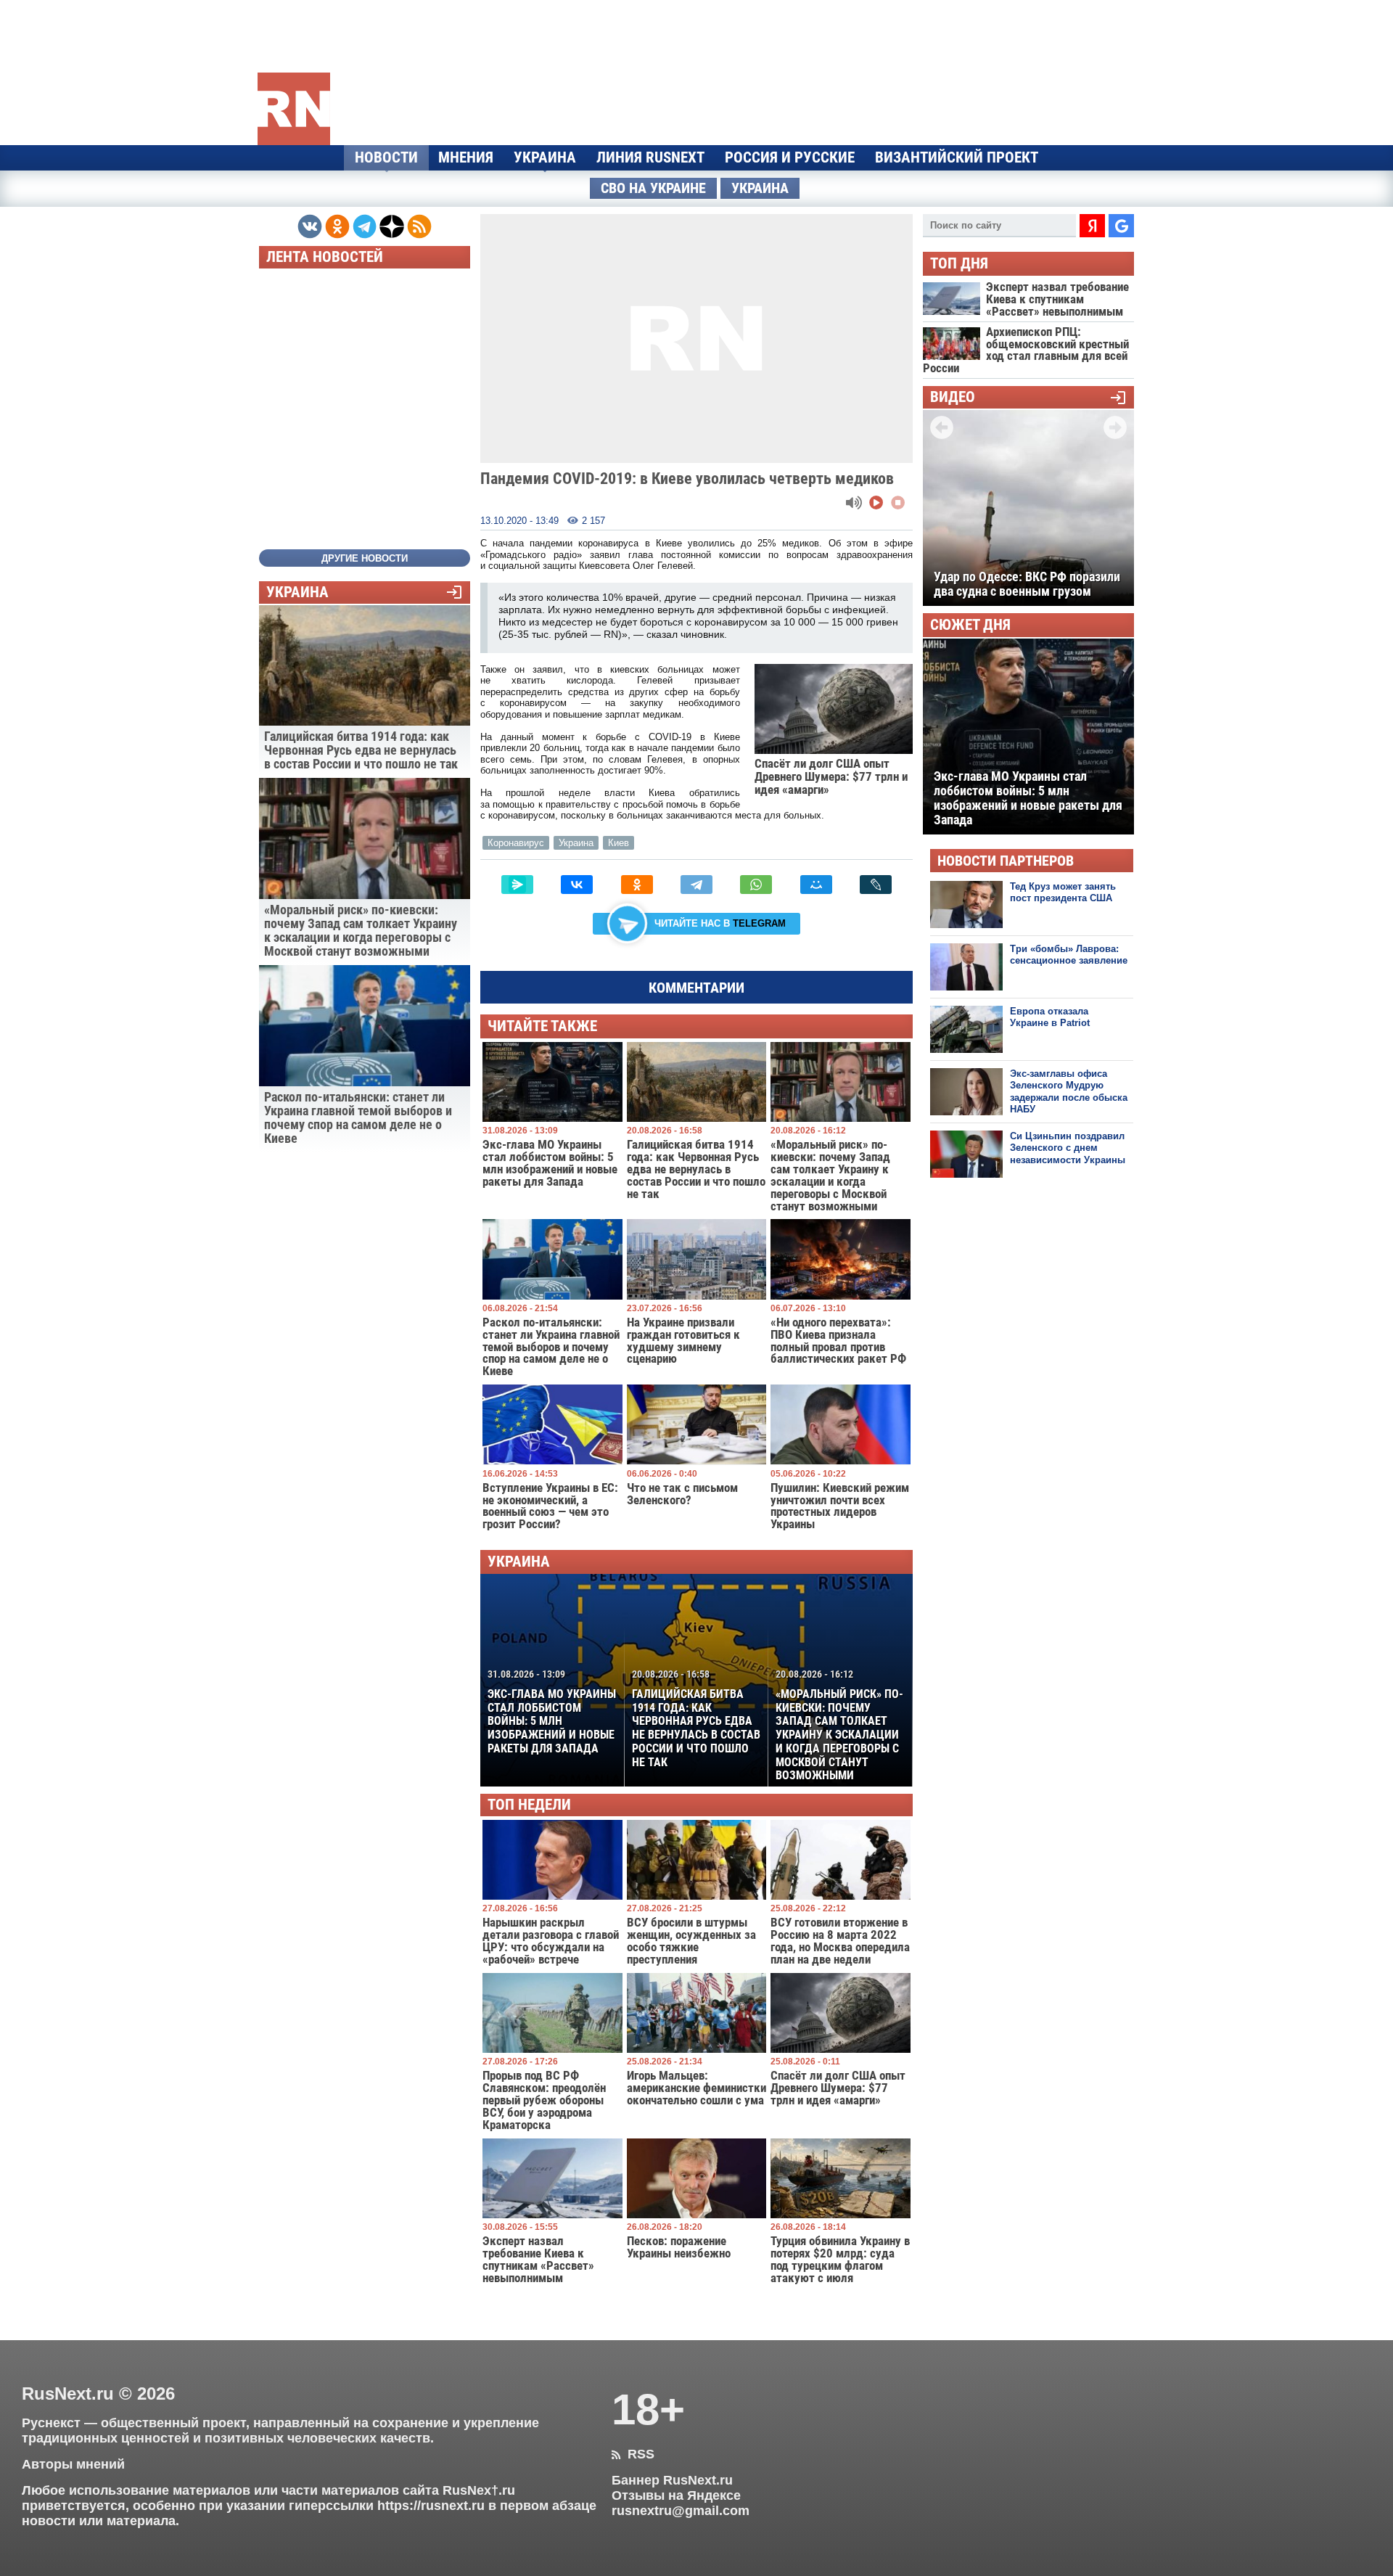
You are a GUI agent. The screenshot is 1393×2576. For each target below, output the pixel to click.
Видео (953, 397)
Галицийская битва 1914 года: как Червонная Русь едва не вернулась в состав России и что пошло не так (696, 1718)
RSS (633, 2454)
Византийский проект (957, 157)
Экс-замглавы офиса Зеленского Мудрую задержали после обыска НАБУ (1069, 1091)
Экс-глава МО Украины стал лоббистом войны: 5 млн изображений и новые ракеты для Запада (552, 1712)
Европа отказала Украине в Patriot (1050, 1017)
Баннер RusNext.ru (672, 2480)
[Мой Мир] (816, 885)
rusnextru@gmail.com (681, 2511)
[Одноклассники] (637, 885)
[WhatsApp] (756, 885)
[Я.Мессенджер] (517, 885)
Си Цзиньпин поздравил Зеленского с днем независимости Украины (1068, 1148)
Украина (545, 157)
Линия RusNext (650, 157)
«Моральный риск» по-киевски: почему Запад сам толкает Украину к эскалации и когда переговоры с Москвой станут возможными (839, 1725)
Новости (386, 157)
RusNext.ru (68, 2394)
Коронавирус (516, 843)
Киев (619, 843)
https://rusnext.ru (431, 2506)
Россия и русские (790, 157)
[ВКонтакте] (577, 885)
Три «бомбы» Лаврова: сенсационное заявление (1069, 955)
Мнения (466, 157)
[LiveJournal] (876, 885)
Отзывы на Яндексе (676, 2495)
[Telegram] (696, 885)
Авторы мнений (73, 2464)
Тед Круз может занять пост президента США (1063, 892)
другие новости (365, 558)
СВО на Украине (653, 188)
